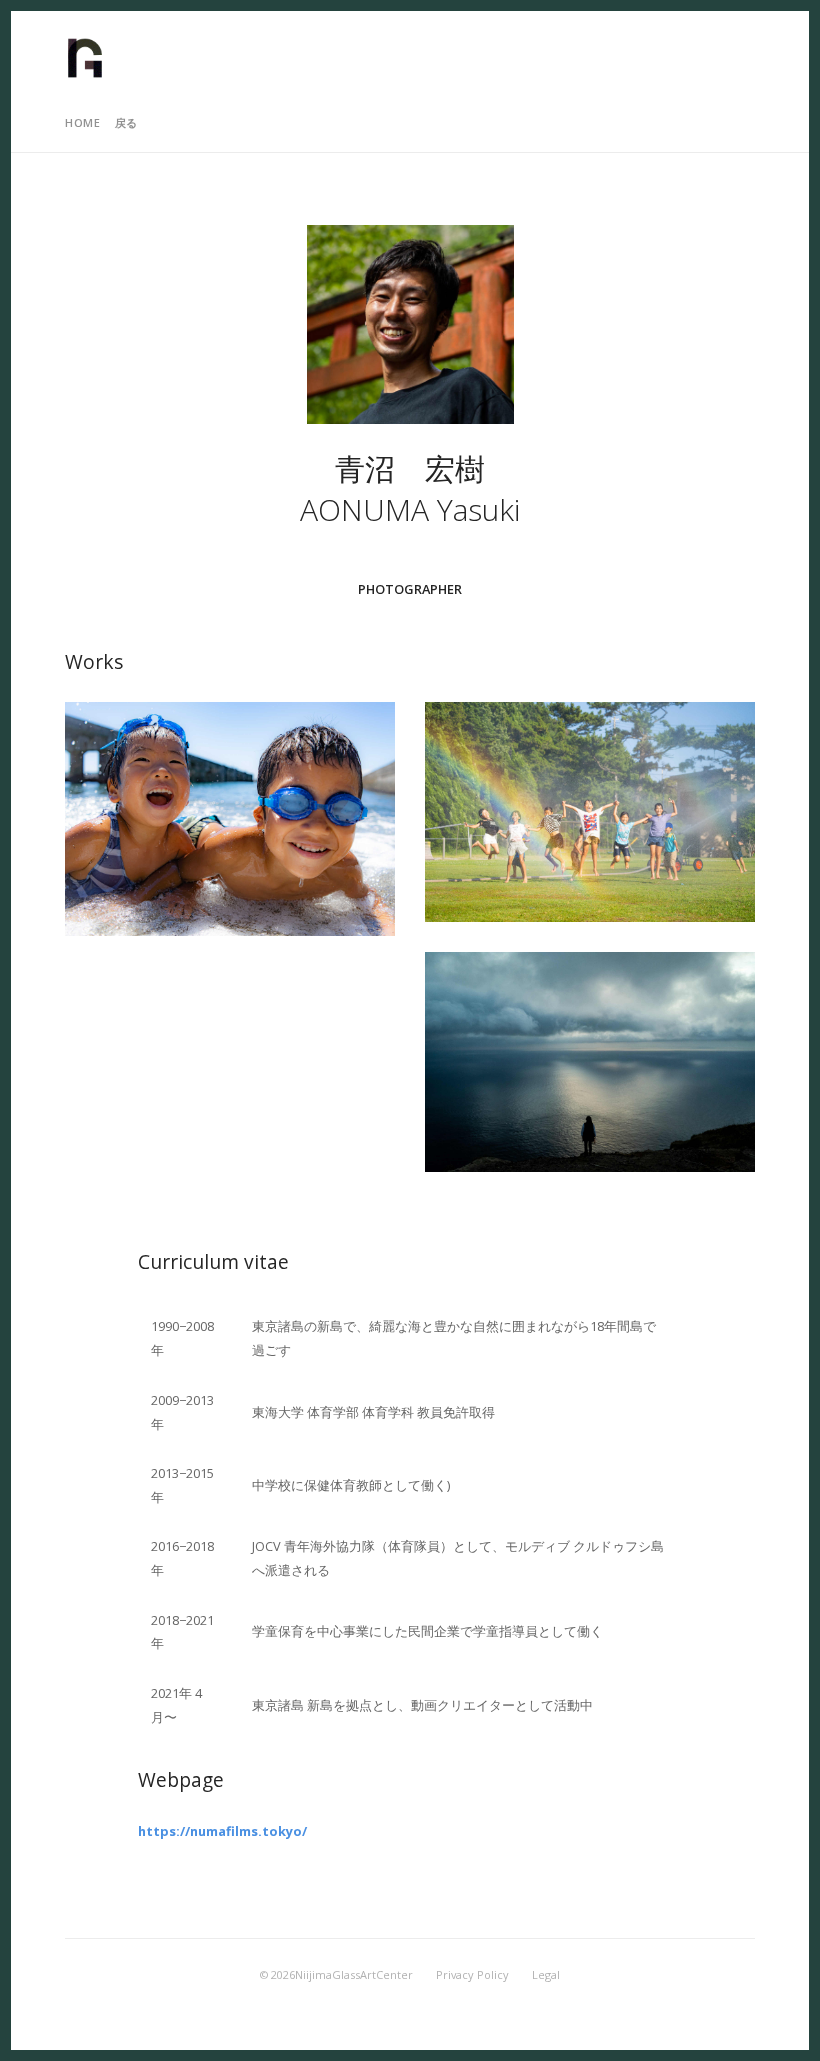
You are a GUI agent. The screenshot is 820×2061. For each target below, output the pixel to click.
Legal (546, 1974)
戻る (126, 122)
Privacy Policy (472, 1974)
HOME (82, 122)
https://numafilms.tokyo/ (222, 1831)
